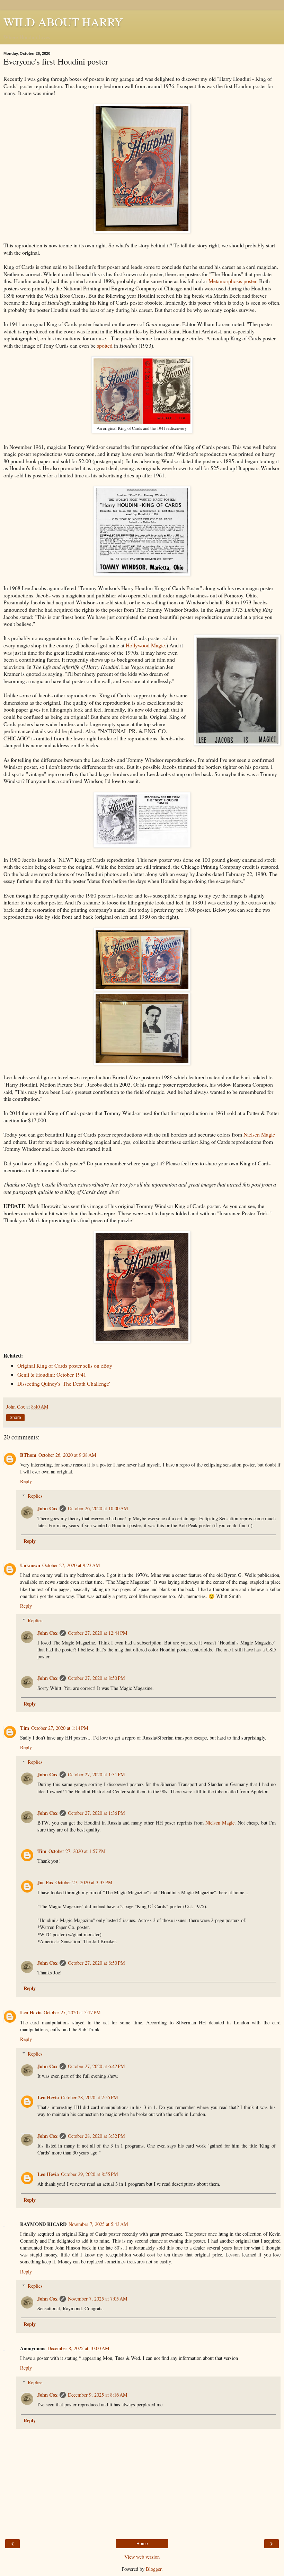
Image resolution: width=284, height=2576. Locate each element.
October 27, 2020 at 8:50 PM (96, 1678)
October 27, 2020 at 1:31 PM (96, 1774)
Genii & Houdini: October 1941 (52, 1374)
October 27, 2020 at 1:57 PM (77, 1851)
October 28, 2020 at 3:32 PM (96, 2136)
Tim (25, 1728)
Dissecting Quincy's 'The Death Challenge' (64, 1383)
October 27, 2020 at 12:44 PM (98, 1633)
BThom (28, 1455)
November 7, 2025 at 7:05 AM (98, 2299)
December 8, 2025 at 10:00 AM (78, 2348)
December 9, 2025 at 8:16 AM (98, 2395)
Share (15, 1418)
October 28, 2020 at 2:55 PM (90, 2097)
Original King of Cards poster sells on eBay (65, 1365)
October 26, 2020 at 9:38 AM (67, 1455)
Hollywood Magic (145, 645)
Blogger (154, 2569)
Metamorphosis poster (232, 281)
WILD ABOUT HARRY (63, 22)
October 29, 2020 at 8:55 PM (90, 2174)
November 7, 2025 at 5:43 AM (98, 2224)
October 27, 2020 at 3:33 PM (84, 1882)
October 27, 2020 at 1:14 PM (60, 1728)
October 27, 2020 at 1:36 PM (96, 1813)
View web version (142, 2557)
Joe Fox (45, 1882)
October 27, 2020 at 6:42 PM (96, 2066)
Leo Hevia (31, 2012)
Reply (26, 1481)
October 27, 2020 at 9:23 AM (71, 1565)
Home (142, 2544)
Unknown (30, 1565)
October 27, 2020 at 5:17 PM (72, 2012)
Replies (35, 1496)
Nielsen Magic (259, 1134)
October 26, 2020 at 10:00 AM (98, 1508)
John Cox (47, 1508)
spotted (105, 345)
